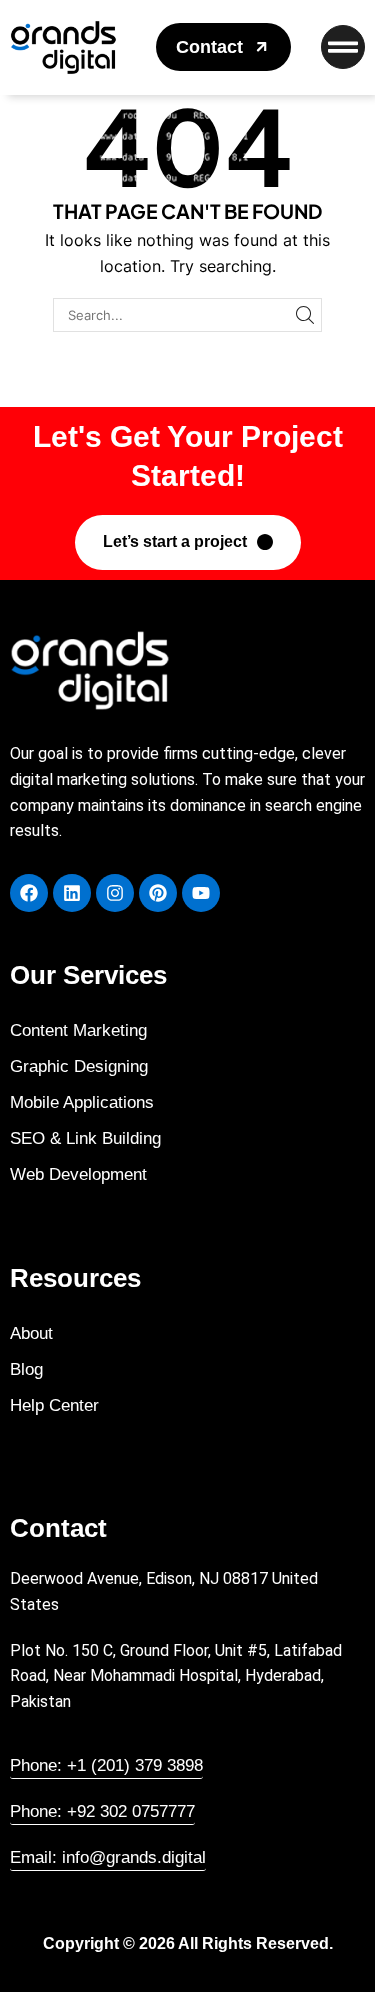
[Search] (305, 315)
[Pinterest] (158, 893)
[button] (223, 47)
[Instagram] (115, 893)
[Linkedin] (72, 893)
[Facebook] (29, 893)
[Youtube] (201, 893)
